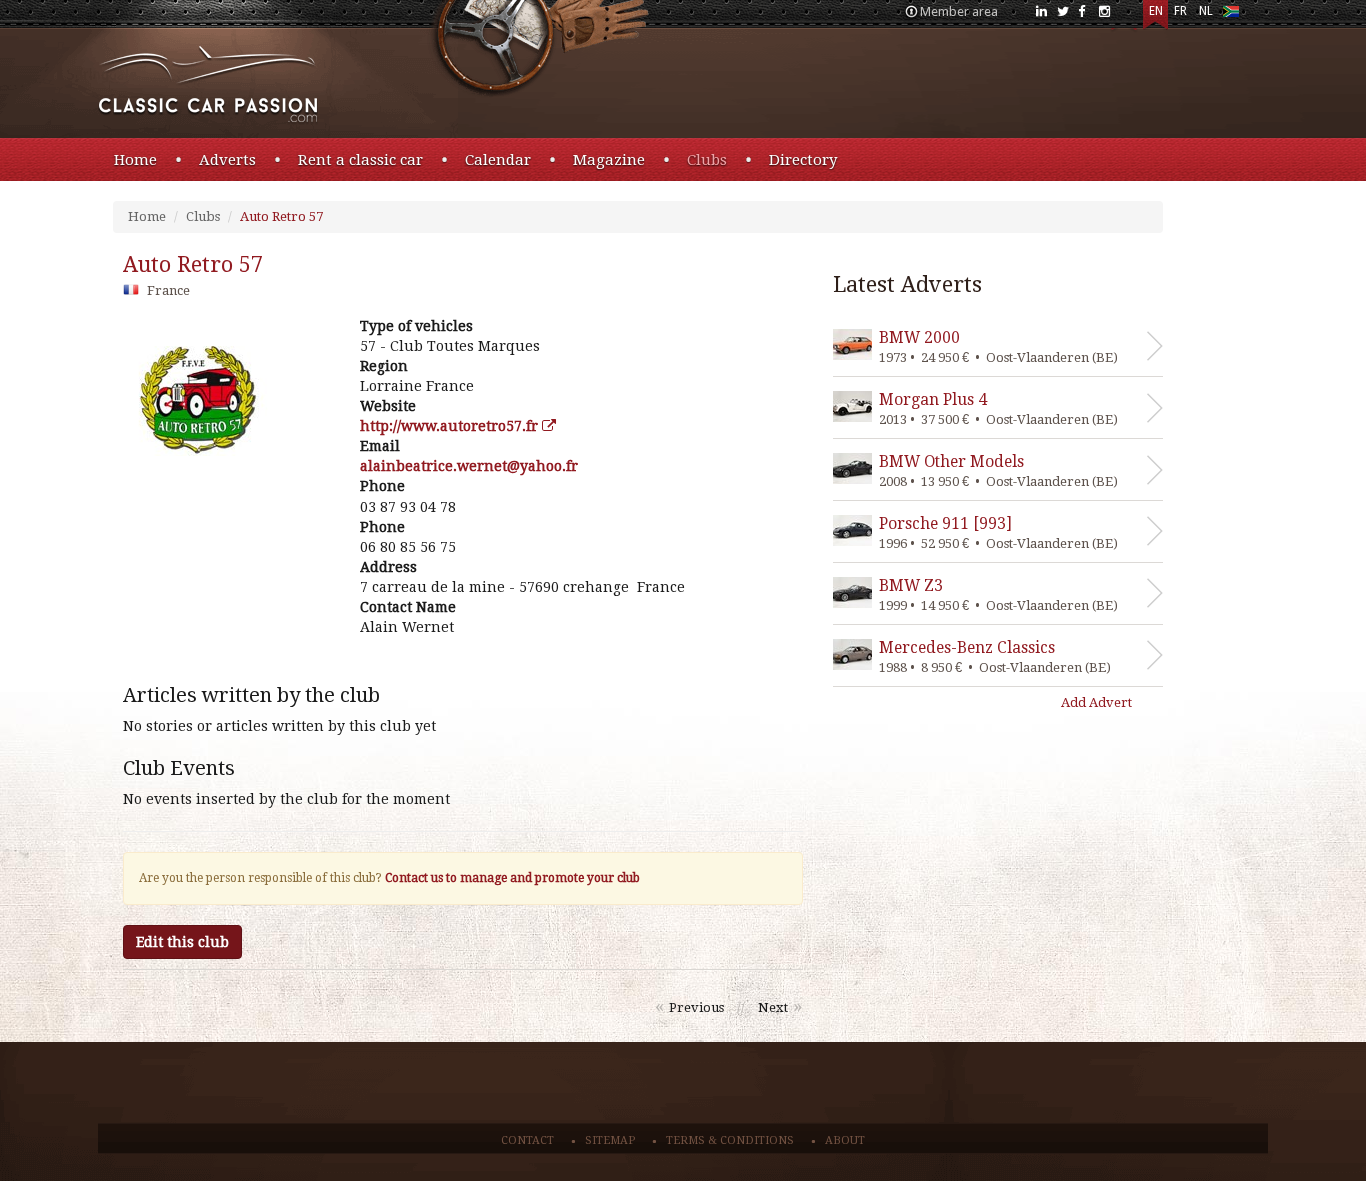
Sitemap (610, 1140)
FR (1180, 11)
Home (135, 160)
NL (1206, 11)
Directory (803, 160)
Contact (527, 1140)
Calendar (498, 160)
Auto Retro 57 (281, 216)
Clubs (707, 160)
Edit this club (182, 942)
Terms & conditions (730, 1140)
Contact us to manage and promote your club (512, 878)
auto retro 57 (193, 264)
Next (773, 1007)
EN (1156, 11)
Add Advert (1096, 702)
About (845, 1140)
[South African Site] (1230, 15)
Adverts (227, 160)
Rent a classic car (360, 160)
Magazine (609, 160)
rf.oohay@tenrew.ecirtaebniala (469, 466)
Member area (959, 11)
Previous (696, 1007)
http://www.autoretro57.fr (451, 426)
